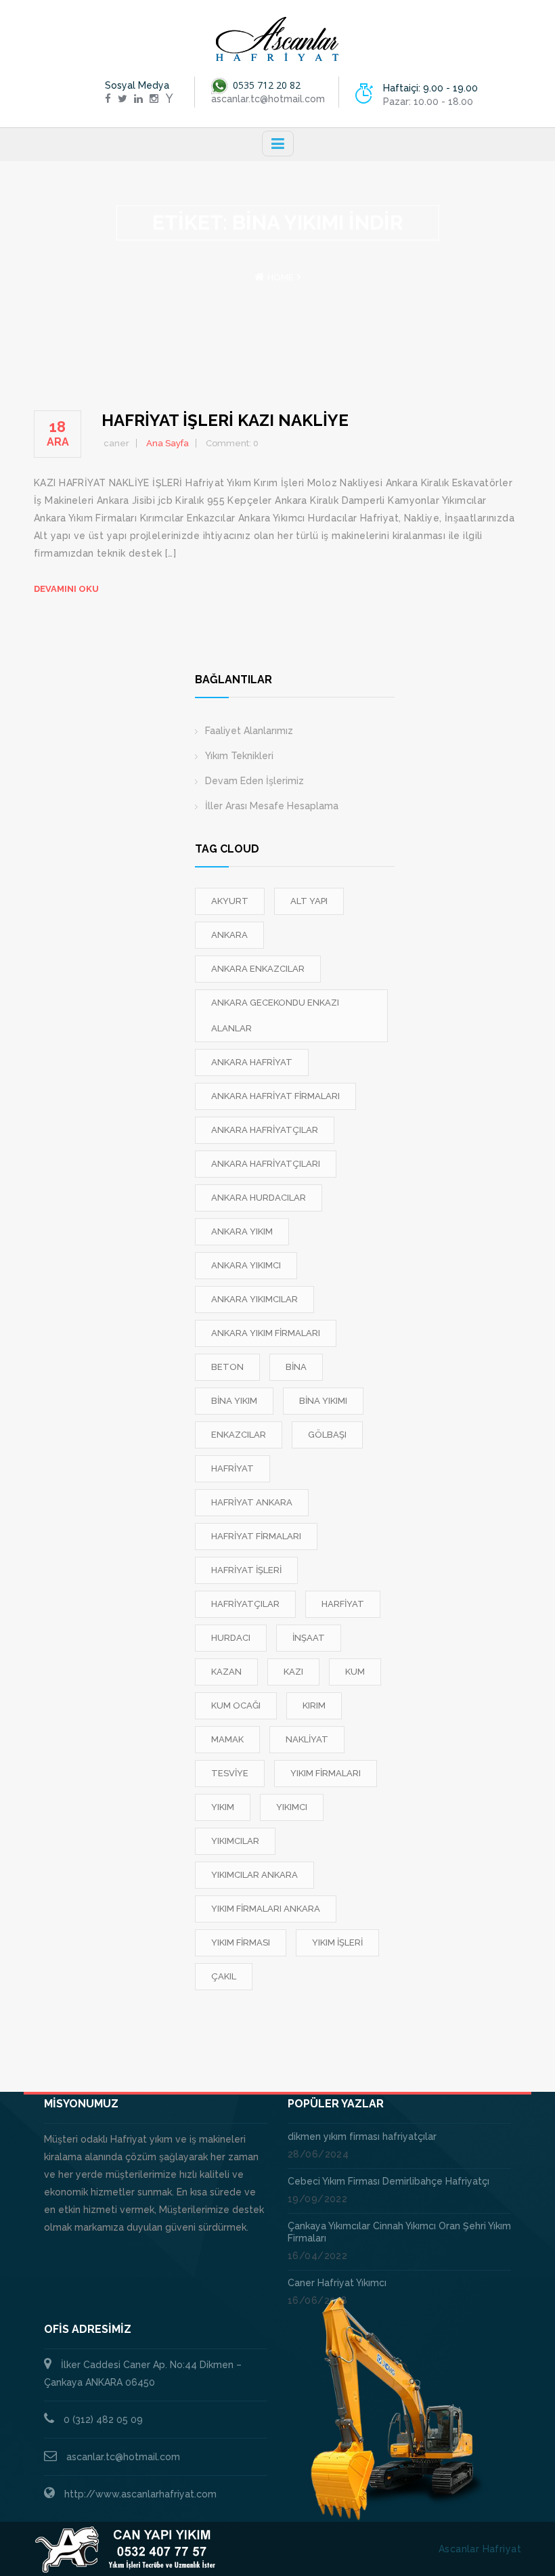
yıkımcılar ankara (254, 1875)
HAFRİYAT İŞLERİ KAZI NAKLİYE (225, 420)
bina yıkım (234, 1401)
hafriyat (232, 1468)
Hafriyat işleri (246, 1570)
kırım (314, 1705)
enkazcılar (239, 1435)
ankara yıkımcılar (254, 1299)
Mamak (227, 1739)
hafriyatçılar (245, 1604)
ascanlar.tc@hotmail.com (123, 2457)
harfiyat (343, 1604)
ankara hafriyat (252, 1062)
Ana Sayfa (168, 443)
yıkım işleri (337, 1942)
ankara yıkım (242, 1231)
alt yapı (309, 901)
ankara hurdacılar (259, 1198)
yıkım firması (241, 1942)
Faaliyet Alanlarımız (249, 731)
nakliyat (307, 1739)
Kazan (226, 1672)
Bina (296, 1367)
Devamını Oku (66, 589)
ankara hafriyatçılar (265, 1130)
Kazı (293, 1672)
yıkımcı (292, 1807)
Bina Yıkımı (323, 1401)
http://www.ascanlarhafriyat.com (140, 2494)
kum (355, 1672)
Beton (227, 1367)
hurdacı (231, 1638)
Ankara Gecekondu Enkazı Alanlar (275, 1015)
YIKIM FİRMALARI (326, 1773)
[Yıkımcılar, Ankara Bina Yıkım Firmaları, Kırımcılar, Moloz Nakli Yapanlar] (277, 39)
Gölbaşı (327, 1435)
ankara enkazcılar (258, 969)
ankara (229, 935)
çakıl (224, 1976)
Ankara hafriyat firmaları (275, 1096)
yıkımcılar (235, 1841)
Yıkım (223, 1807)
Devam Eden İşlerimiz (254, 781)
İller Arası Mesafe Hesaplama (272, 806)
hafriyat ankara (252, 1502)
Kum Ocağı (236, 1705)
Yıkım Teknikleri (239, 756)
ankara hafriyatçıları (266, 1164)
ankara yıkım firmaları (266, 1333)
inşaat (309, 1638)
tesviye (230, 1773)
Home (281, 277)
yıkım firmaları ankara (266, 1909)
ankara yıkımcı (246, 1265)
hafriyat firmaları (256, 1536)
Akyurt (230, 901)
